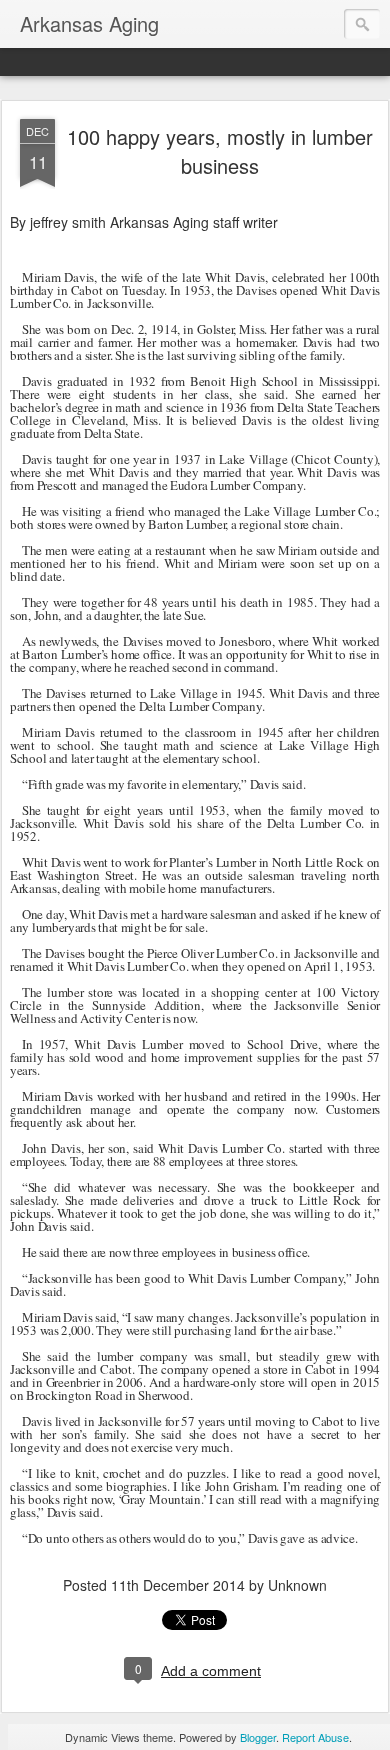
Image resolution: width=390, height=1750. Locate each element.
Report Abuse (315, 1737)
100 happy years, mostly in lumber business (220, 151)
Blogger (258, 1737)
